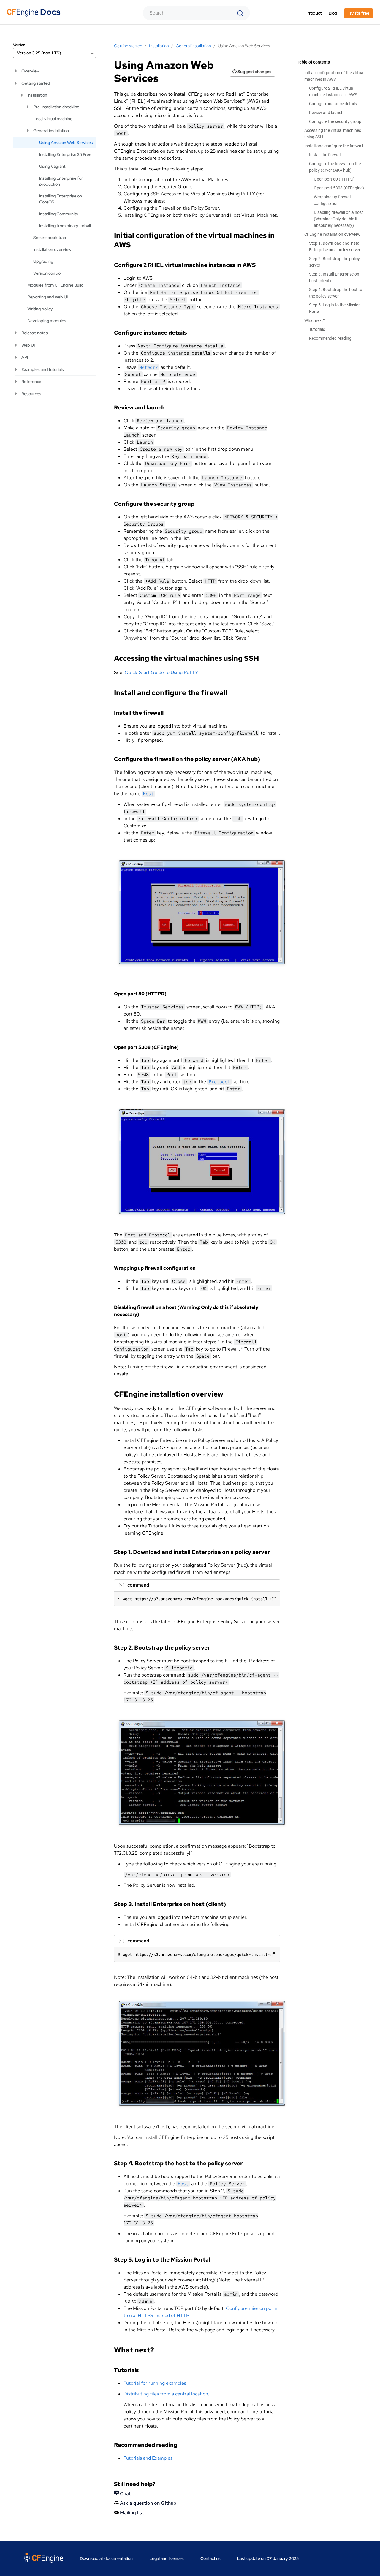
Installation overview (52, 249)
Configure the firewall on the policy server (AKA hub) (335, 167)
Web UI (28, 345)
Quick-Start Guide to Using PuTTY (161, 672)
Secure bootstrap (50, 238)
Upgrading (43, 261)
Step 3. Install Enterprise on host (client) (334, 277)
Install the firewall (325, 155)
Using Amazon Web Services (66, 143)
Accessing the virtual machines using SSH (333, 134)
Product (314, 13)
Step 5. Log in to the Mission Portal (335, 308)
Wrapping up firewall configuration (333, 200)
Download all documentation (106, 2558)
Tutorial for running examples (155, 2383)
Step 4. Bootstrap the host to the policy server (336, 293)
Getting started (36, 83)
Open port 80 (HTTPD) (334, 179)
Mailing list (131, 2513)
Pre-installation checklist (56, 107)
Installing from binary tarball (65, 226)
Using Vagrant (52, 166)
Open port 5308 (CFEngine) (339, 188)
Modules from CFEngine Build (56, 285)
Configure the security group (335, 121)
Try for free (358, 13)
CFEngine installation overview (332, 234)
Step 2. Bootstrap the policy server (334, 262)
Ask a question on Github (148, 2503)
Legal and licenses (167, 2558)
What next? (315, 320)
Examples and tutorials (43, 369)
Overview (30, 71)
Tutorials (317, 329)
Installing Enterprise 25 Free (65, 154)
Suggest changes (254, 72)
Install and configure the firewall (334, 146)
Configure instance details (333, 104)
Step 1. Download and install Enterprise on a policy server (335, 246)
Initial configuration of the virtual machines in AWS (334, 76)
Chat (125, 2494)
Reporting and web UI (47, 297)
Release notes (35, 333)
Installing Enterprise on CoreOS (61, 199)
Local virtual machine (53, 119)
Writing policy (40, 309)
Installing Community (59, 214)
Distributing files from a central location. (166, 2394)
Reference (31, 382)
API (25, 357)
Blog (333, 13)
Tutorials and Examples (148, 2458)
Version (19, 45)
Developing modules (47, 321)
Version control (47, 273)
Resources (31, 394)
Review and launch (326, 113)
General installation (51, 131)
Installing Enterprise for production (61, 181)
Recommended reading (330, 338)
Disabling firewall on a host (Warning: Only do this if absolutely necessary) (338, 219)
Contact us (210, 2558)
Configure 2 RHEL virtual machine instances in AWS (333, 91)
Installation (37, 95)
